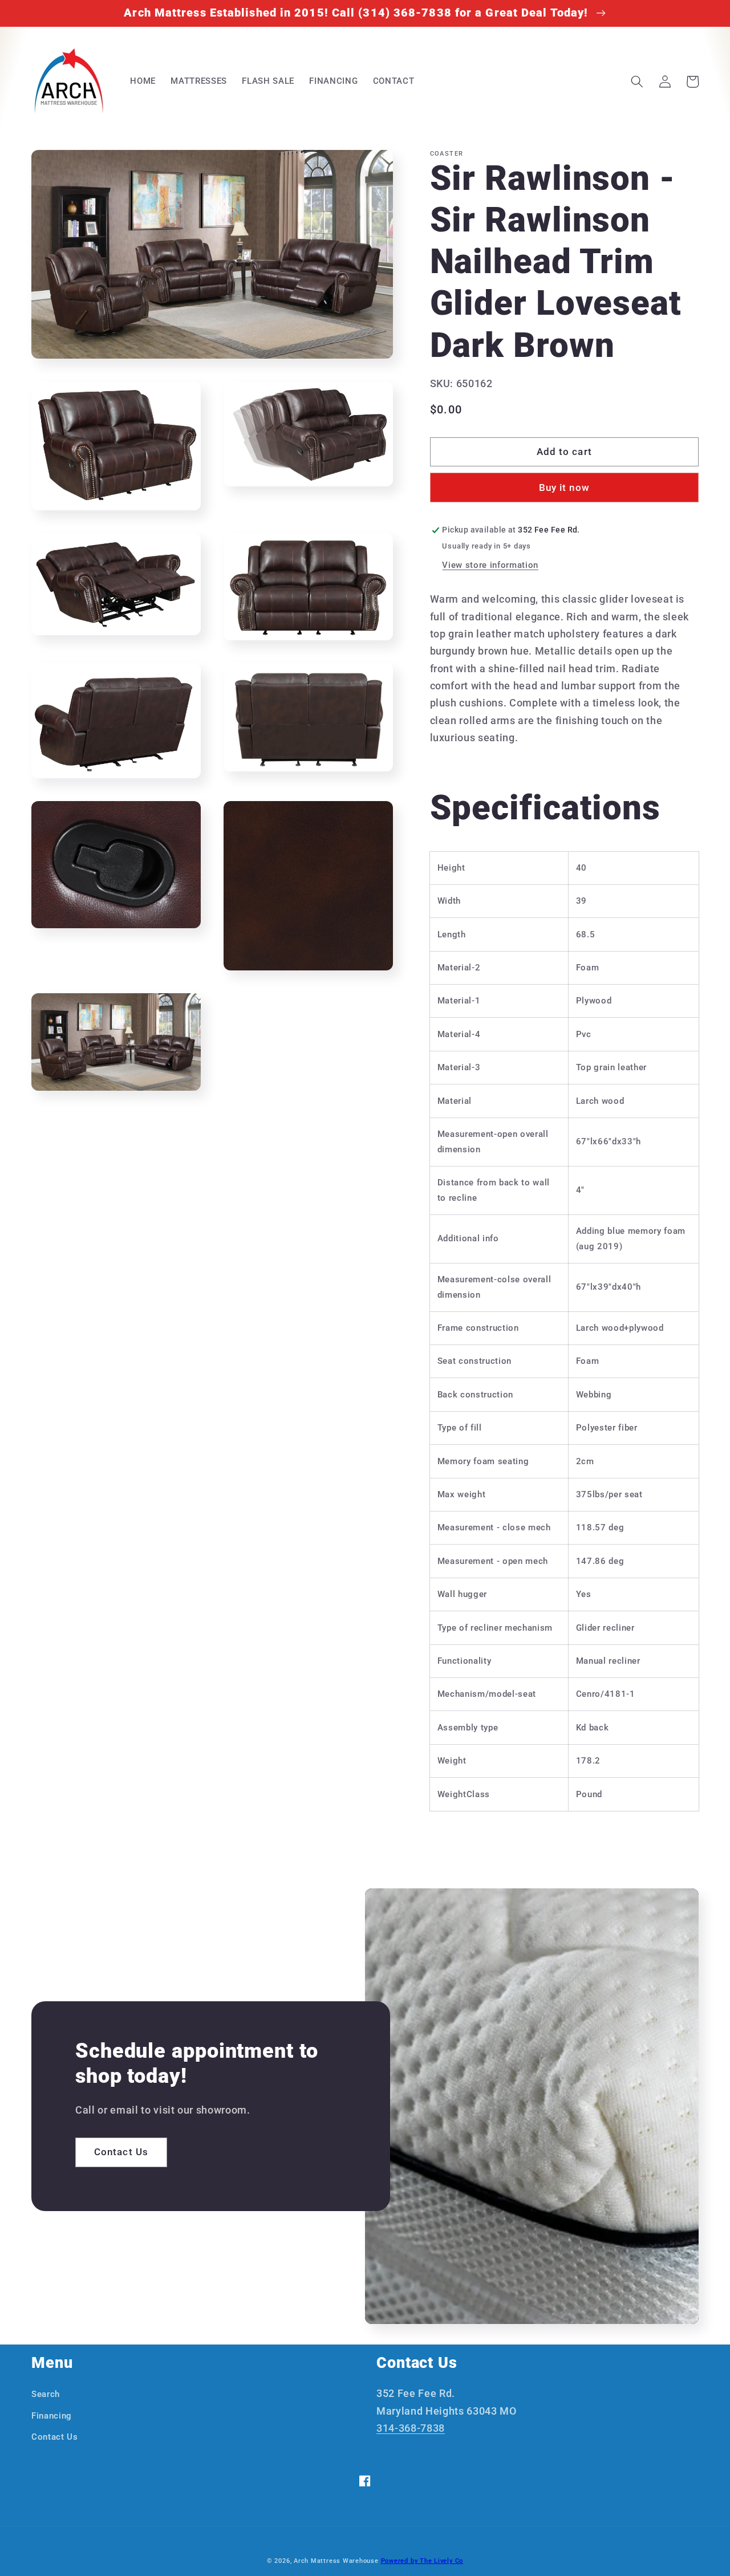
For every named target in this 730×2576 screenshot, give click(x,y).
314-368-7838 (411, 2428)
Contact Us (121, 2152)
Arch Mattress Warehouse (336, 2561)
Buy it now (564, 488)
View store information (490, 565)
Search (46, 2394)
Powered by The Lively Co (422, 2561)
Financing (52, 2416)
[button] (637, 82)
